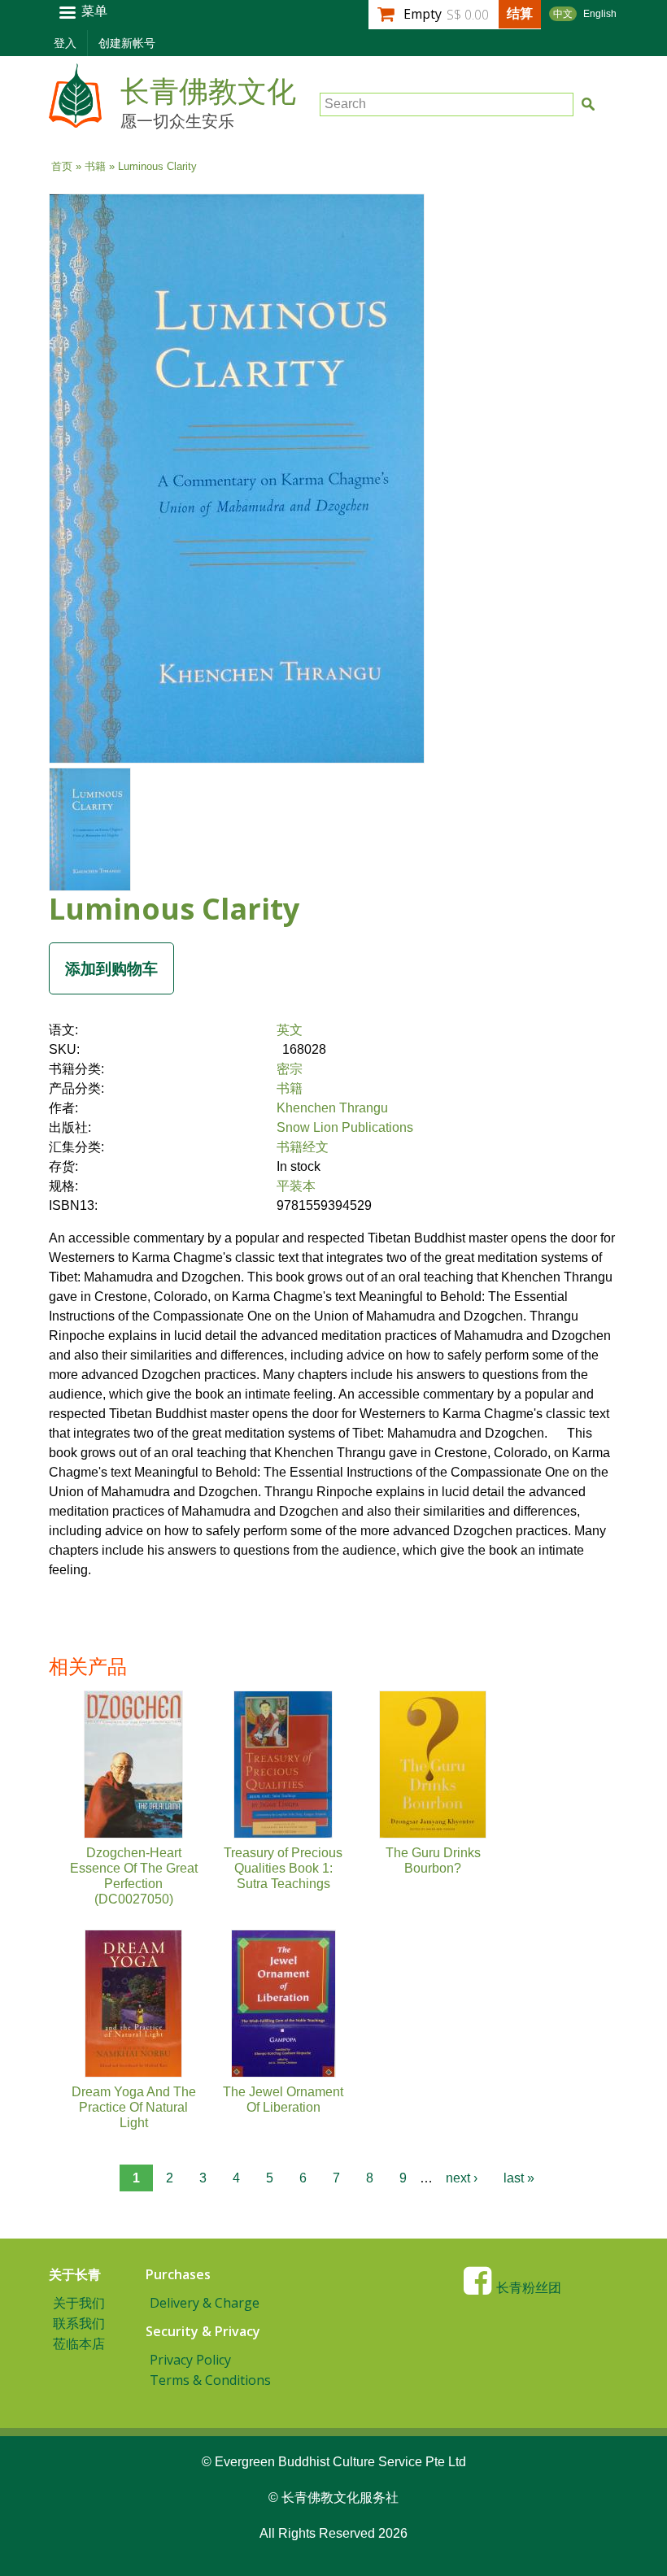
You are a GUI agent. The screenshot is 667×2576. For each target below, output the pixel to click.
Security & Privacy (203, 2331)
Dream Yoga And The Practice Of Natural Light (134, 2107)
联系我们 (79, 2323)
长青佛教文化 (208, 92)
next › (462, 2178)
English (600, 14)
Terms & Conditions (210, 2380)
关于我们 (79, 2303)
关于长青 (75, 2274)
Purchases (178, 2274)
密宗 (290, 1069)
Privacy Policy (190, 2360)
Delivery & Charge (205, 2303)
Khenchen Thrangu (332, 1108)
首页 (62, 166)
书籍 (95, 166)
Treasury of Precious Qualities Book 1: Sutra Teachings (283, 1868)
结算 (520, 13)
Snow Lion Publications (345, 1127)
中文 (563, 14)
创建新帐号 (127, 43)
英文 (290, 1030)
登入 (65, 43)
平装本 (296, 1186)
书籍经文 (303, 1147)
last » (519, 2178)
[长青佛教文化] (75, 120)
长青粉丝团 (529, 2288)
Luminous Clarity (174, 909)
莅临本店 (79, 2343)
